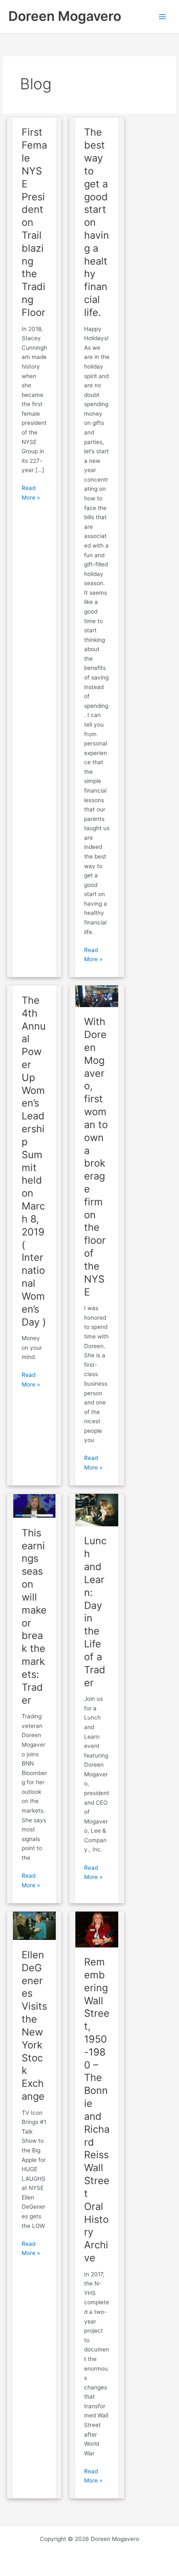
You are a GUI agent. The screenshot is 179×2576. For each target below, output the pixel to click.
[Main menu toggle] (163, 16)
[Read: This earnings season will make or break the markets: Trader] (34, 1505)
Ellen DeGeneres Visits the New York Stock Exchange (34, 2025)
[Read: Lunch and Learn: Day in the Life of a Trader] (97, 1510)
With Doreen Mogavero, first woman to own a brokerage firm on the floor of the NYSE (96, 1157)
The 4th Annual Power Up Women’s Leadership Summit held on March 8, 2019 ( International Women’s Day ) (34, 1161)
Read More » (35, 492)
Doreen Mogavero (65, 16)
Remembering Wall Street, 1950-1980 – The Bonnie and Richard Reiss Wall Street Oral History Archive (97, 2110)
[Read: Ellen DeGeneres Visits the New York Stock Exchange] (34, 1925)
